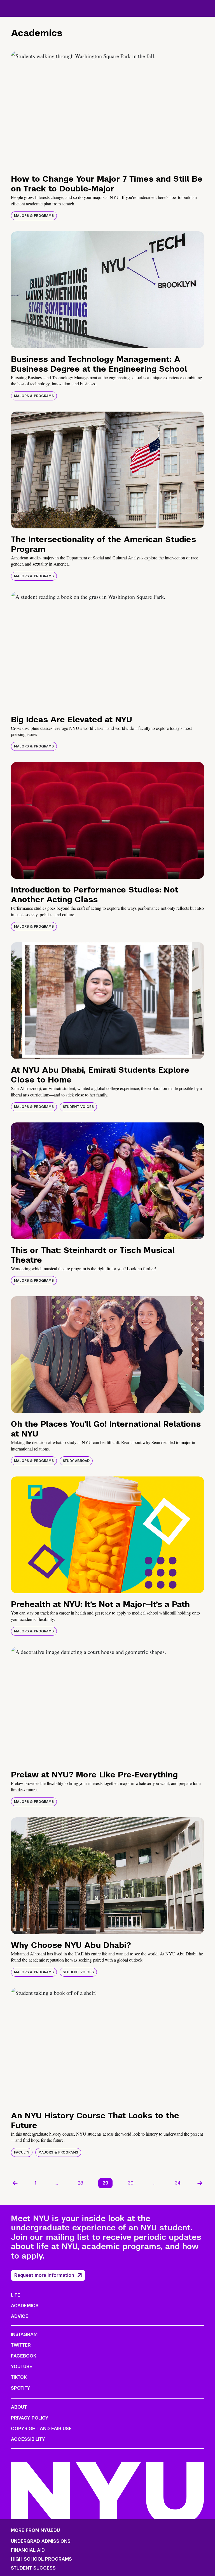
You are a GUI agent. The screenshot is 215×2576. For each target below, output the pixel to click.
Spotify (21, 2388)
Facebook (24, 2356)
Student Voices (78, 1107)
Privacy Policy (30, 2418)
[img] (107, 110)
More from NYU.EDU (35, 2530)
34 (178, 2183)
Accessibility (28, 2439)
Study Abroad (76, 1461)
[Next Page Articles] (200, 2183)
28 (80, 2183)
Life (16, 2295)
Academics (25, 2306)
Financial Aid (28, 2550)
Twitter (21, 2345)
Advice (20, 2316)
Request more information (44, 2275)
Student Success (33, 2568)
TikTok (19, 2377)
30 (131, 2183)
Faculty (22, 2152)
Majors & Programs (34, 216)
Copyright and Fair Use (41, 2429)
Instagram (24, 2334)
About (19, 2407)
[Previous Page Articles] (15, 2183)
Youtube (22, 2367)
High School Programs (41, 2559)
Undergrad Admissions (41, 2541)
